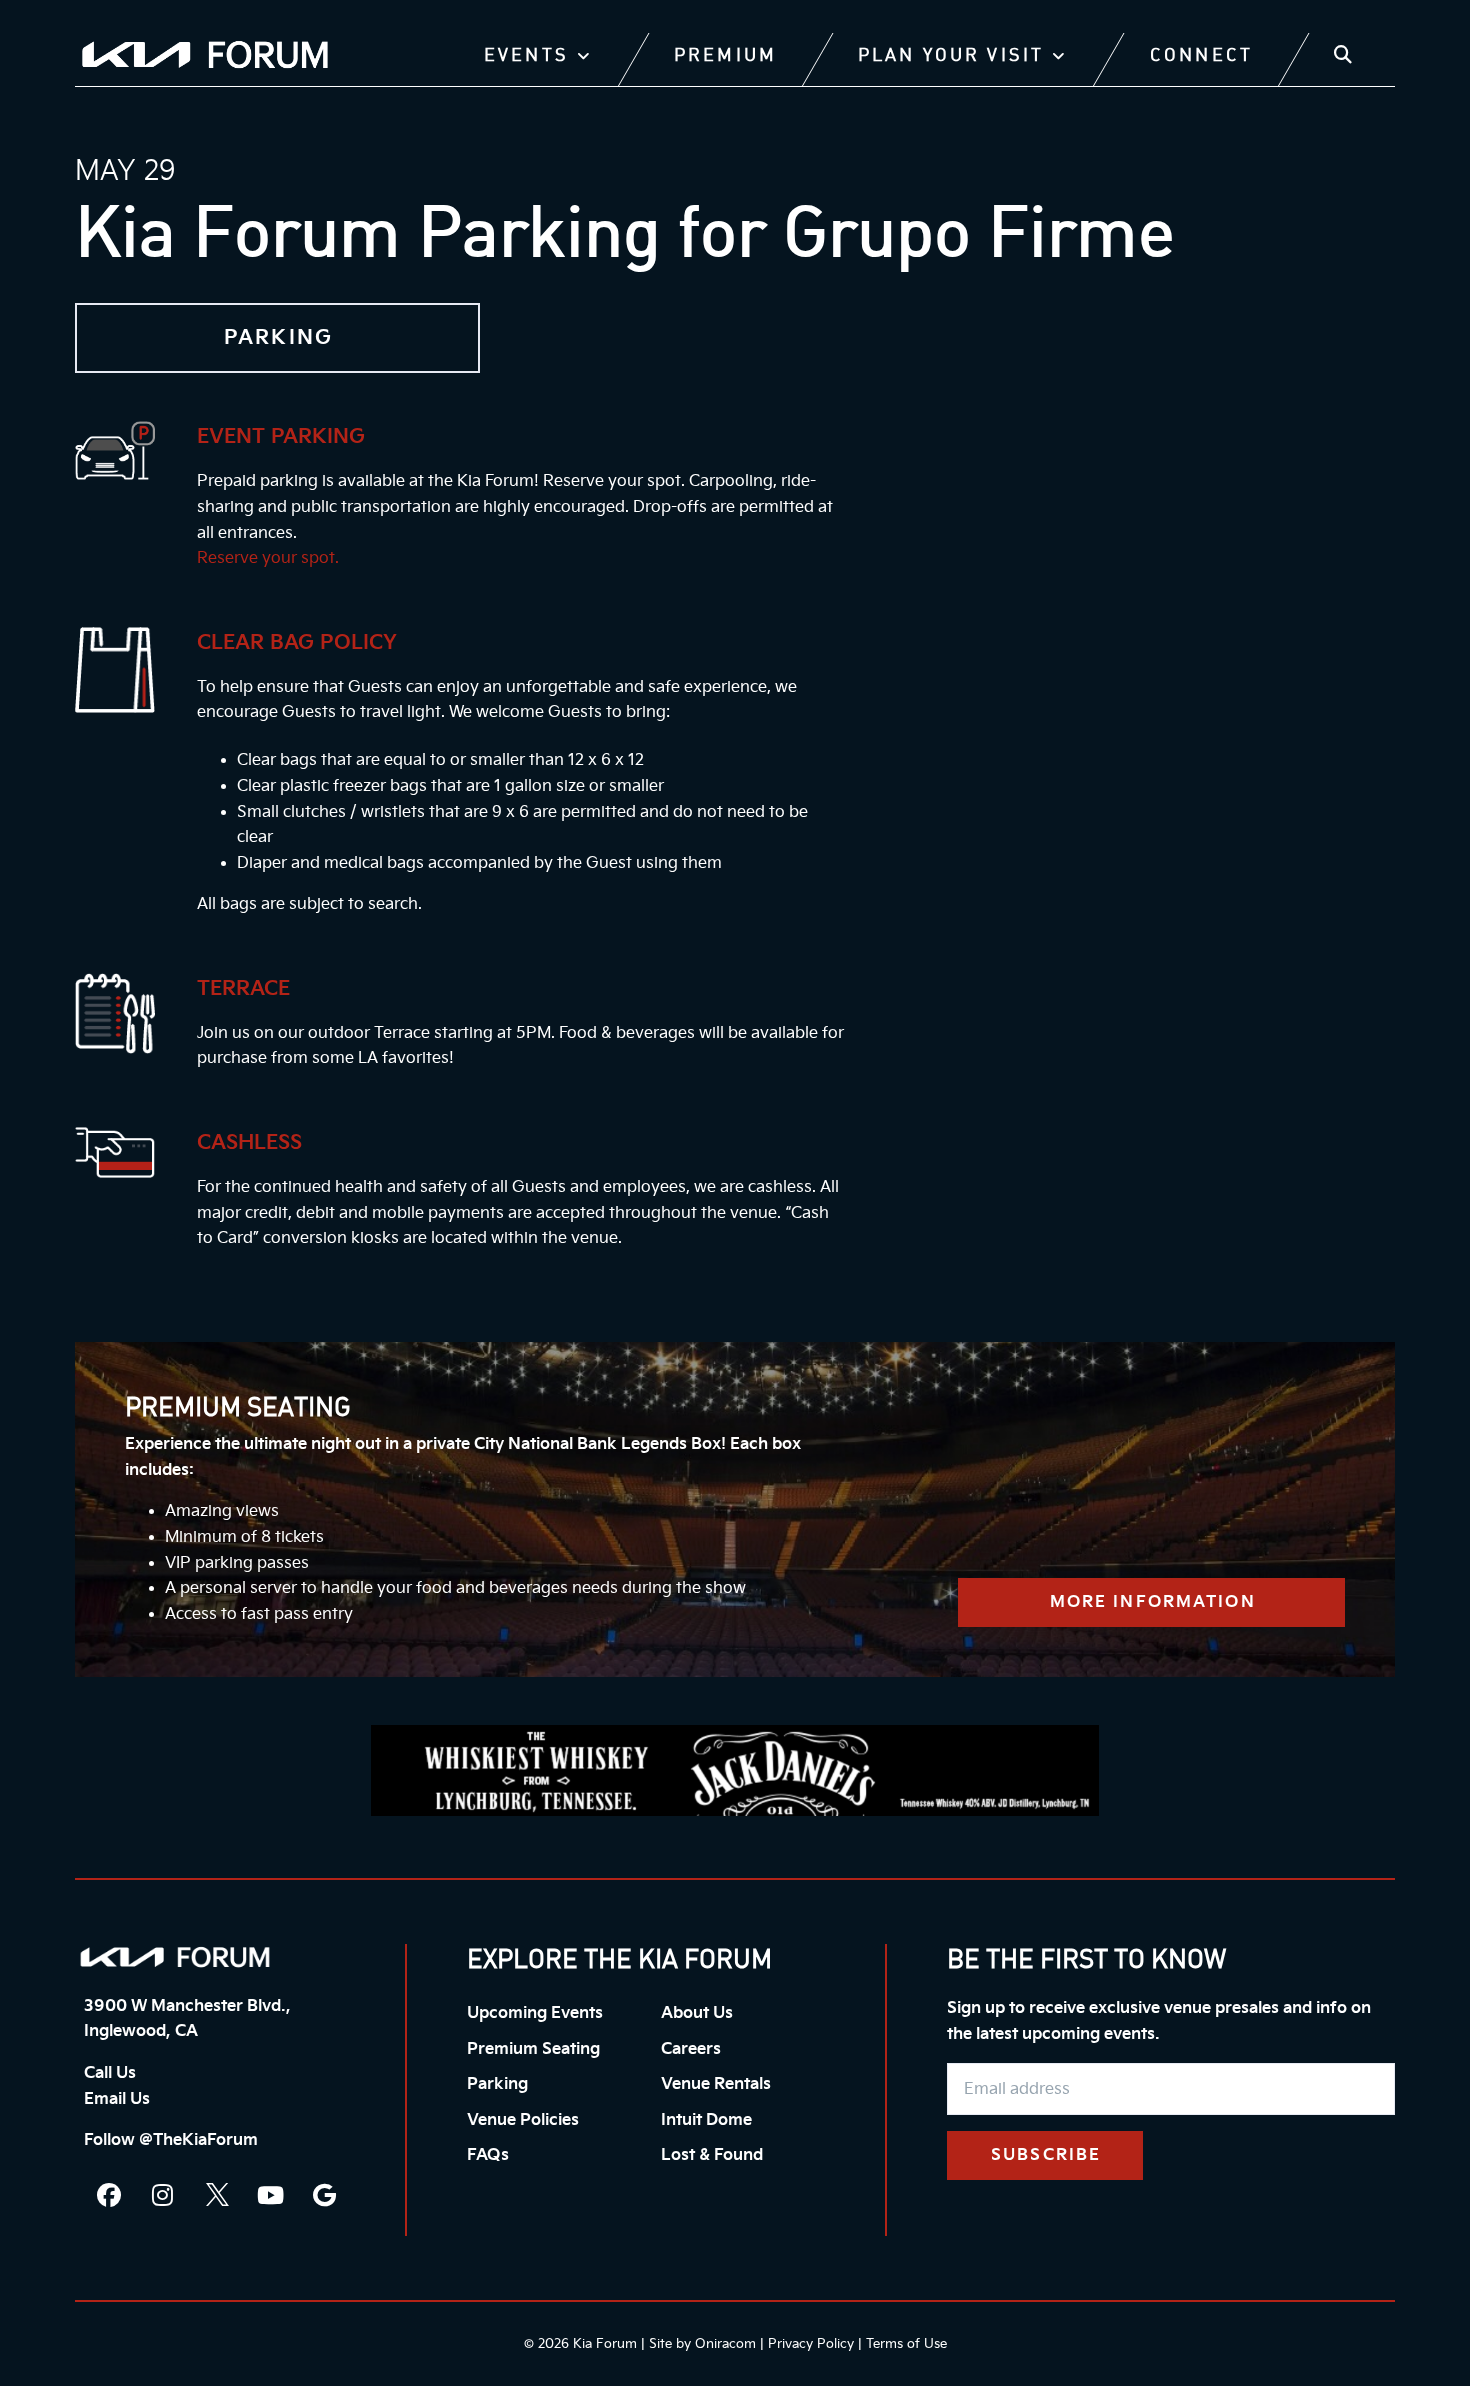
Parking (497, 2084)
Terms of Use (906, 2344)
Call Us (110, 2073)
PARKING (278, 338)
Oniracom (725, 2344)
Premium (725, 56)
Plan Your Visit (951, 56)
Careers (691, 2049)
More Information (1153, 1602)
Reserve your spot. (268, 558)
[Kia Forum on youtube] (271, 2195)
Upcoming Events (535, 2013)
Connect (1201, 56)
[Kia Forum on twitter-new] (217, 2195)
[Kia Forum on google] (325, 2195)
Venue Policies (523, 2120)
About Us (697, 2013)
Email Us (117, 2099)
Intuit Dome (706, 2120)
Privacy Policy (811, 2344)
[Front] (175, 1957)
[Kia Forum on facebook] (109, 2195)
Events (526, 56)
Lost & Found (712, 2155)
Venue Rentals (716, 2084)
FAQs (488, 2155)
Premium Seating (533, 2049)
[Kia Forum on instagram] (163, 2195)
